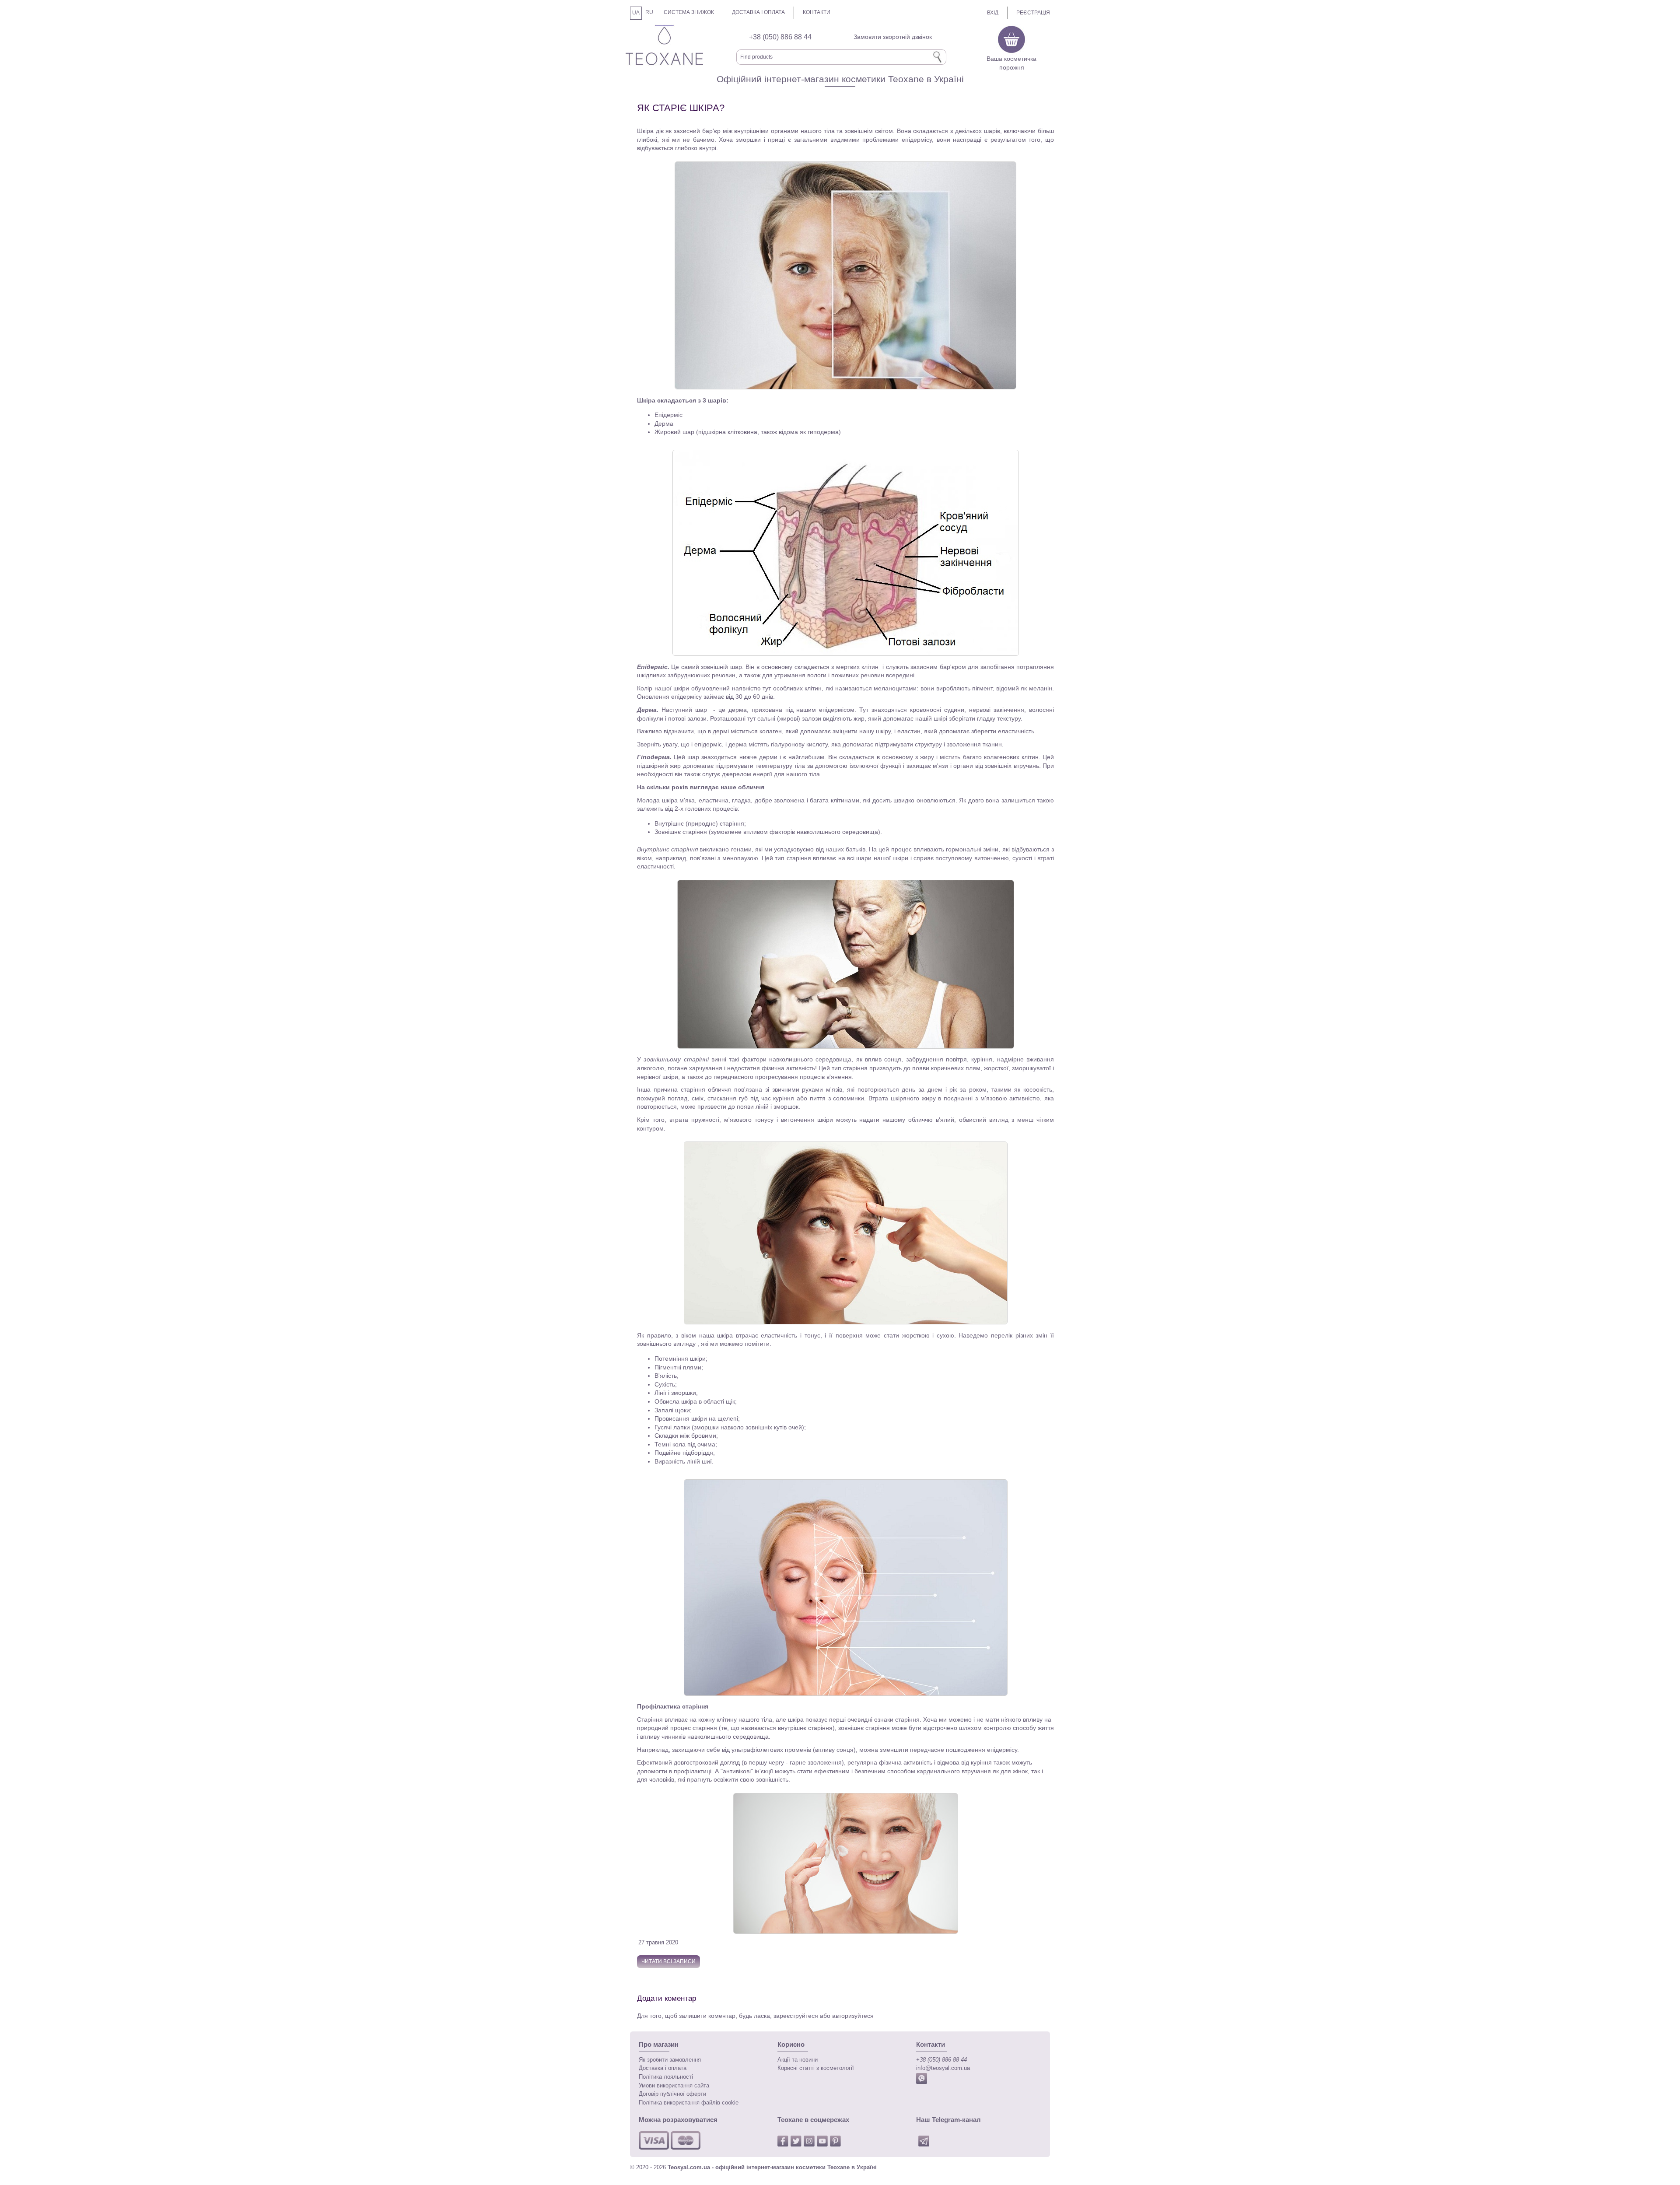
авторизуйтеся (853, 2016)
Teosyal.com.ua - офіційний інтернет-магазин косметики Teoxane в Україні (772, 2167)
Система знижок (689, 12)
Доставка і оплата (758, 12)
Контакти (817, 12)
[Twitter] (797, 2143)
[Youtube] (823, 2143)
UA (636, 13)
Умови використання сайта (674, 2086)
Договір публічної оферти (672, 2094)
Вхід (993, 13)
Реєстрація (1033, 13)
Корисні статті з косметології (816, 2068)
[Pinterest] (836, 2143)
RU (649, 12)
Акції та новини (798, 2060)
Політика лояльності (666, 2077)
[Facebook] (784, 2143)
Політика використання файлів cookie (689, 2103)
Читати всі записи (668, 1961)
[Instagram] (810, 2143)
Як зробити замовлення (670, 2060)
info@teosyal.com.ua (943, 2068)
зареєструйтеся (797, 2016)
